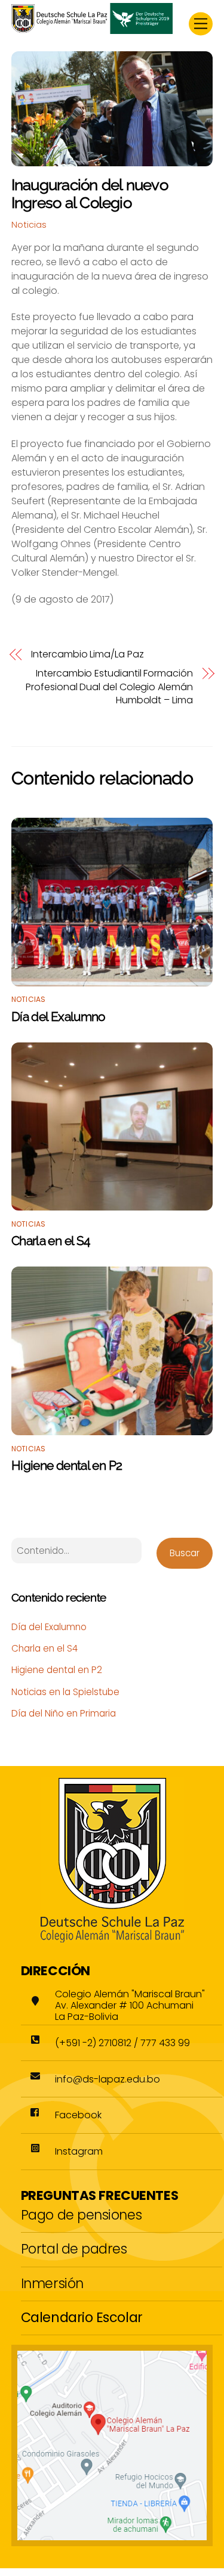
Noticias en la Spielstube (65, 1692)
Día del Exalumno (59, 1017)
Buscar (185, 1553)
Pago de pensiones (81, 2215)
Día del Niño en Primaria (64, 1713)
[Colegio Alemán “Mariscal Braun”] (92, 29)
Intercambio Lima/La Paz (87, 654)
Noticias (29, 225)
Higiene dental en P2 (67, 1465)
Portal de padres (74, 2249)
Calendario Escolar (82, 2317)
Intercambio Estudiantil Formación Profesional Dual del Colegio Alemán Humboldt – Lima (109, 687)
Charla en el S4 (51, 1241)
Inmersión (52, 2283)
